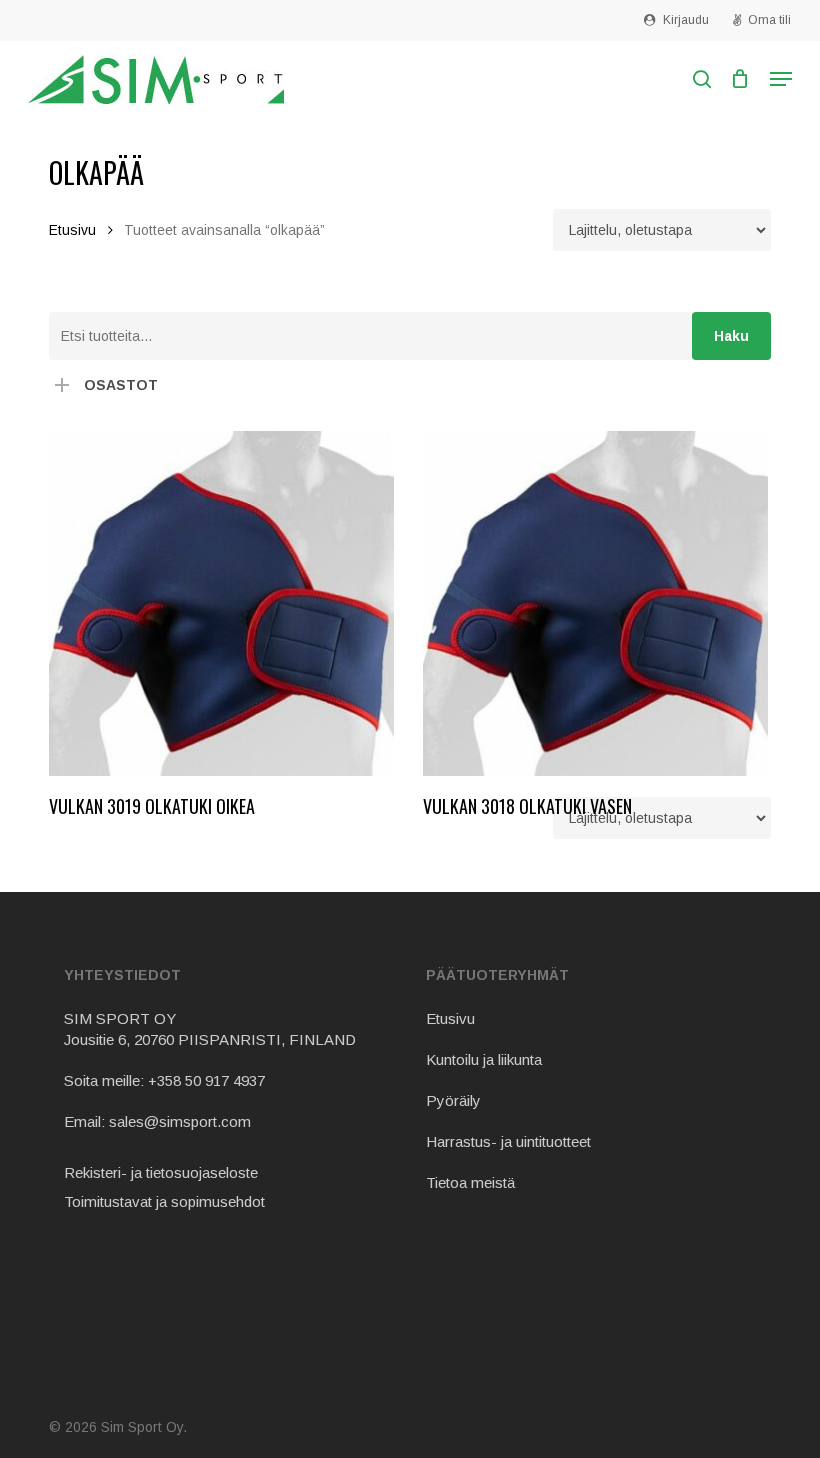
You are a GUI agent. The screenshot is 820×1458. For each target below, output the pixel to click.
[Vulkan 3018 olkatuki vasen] (595, 603)
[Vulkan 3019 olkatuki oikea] (221, 603)
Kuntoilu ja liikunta (484, 1059)
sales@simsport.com (180, 1121)
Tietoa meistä (470, 1182)
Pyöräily (453, 1100)
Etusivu (72, 230)
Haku (731, 336)
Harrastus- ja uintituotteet (508, 1141)
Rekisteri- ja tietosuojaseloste (161, 1172)
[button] (781, 79)
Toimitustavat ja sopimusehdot (164, 1201)
